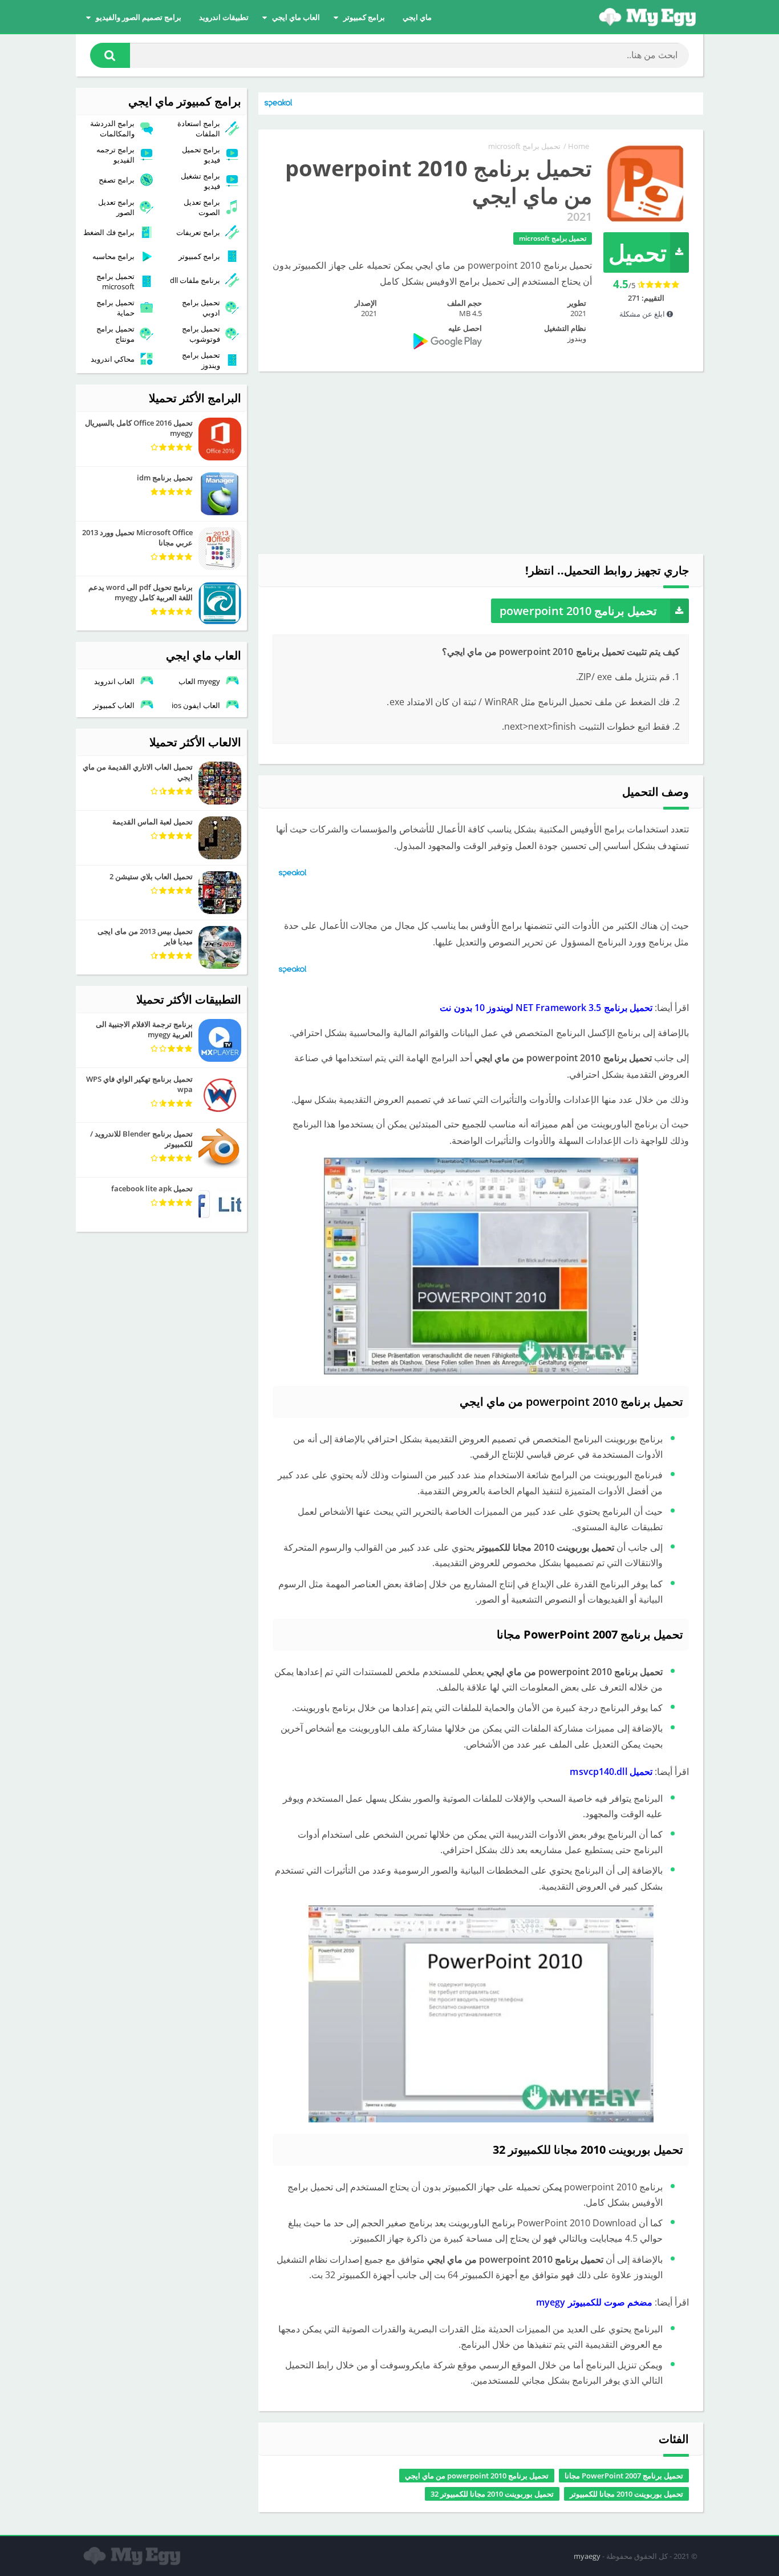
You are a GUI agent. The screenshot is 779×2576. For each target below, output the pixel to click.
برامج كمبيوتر (364, 17)
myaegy (587, 2556)
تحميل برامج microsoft (524, 146)
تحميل (638, 252)
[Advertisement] (481, 463)
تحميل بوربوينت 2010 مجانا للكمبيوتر (626, 2494)
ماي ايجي (417, 17)
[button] (110, 55)
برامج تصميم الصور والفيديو (139, 17)
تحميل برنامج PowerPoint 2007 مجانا (624, 2476)
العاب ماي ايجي (296, 17)
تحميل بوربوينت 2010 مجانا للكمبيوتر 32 (492, 2494)
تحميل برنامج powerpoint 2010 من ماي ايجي (477, 2476)
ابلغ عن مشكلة (643, 314)
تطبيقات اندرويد (224, 17)
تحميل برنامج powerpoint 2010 (578, 611)
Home (579, 146)
